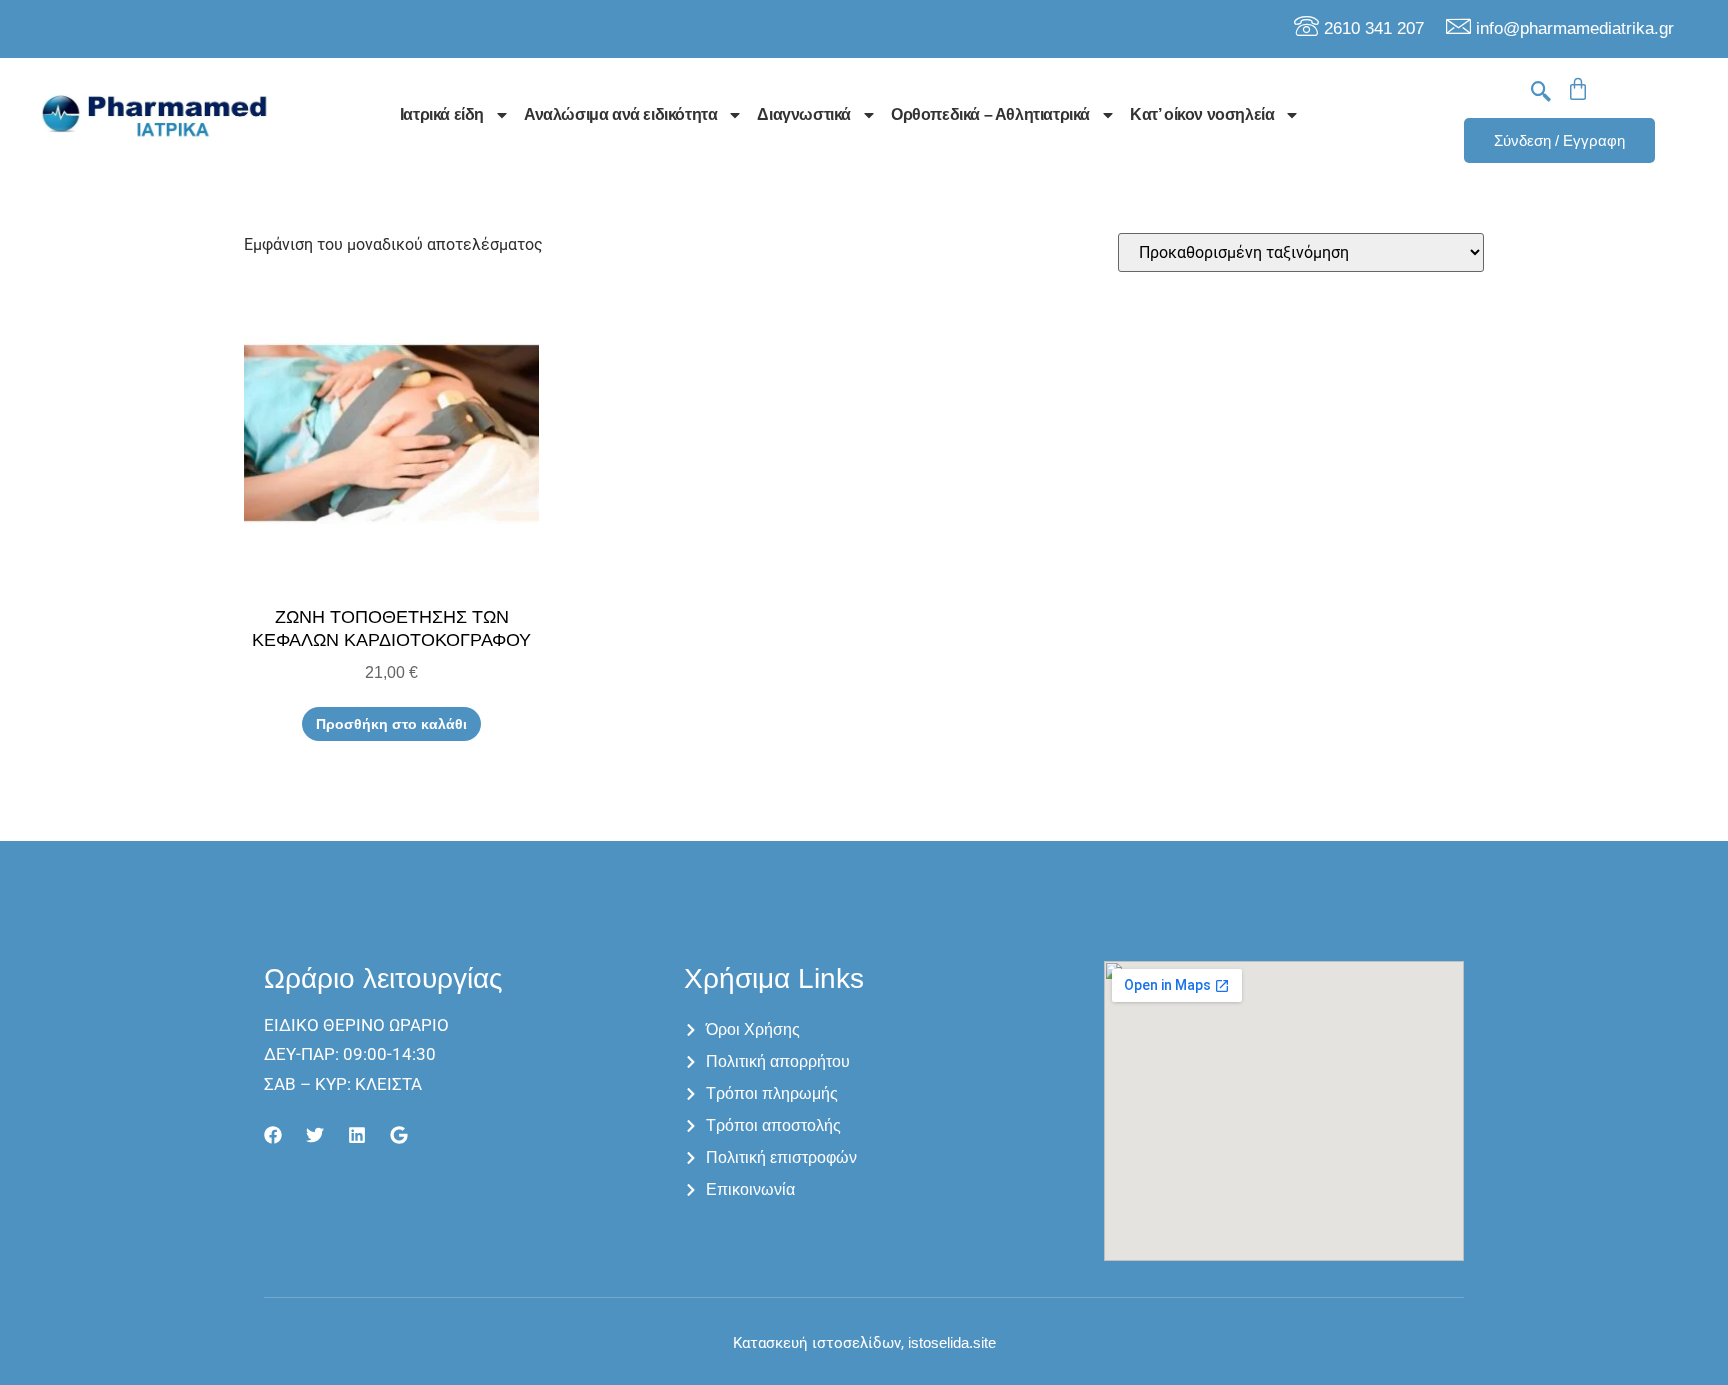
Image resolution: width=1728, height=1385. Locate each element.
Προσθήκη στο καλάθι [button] (391, 724)
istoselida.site (950, 1342)
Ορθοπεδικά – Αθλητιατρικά (990, 114)
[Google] (399, 1135)
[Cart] (1578, 89)
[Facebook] (273, 1135)
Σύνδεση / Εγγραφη (1559, 140)
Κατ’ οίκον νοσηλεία (1202, 114)
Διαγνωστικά (804, 114)
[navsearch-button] (1541, 93)
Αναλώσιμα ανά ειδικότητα (620, 114)
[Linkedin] (357, 1135)
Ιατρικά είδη (442, 114)
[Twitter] (315, 1135)
